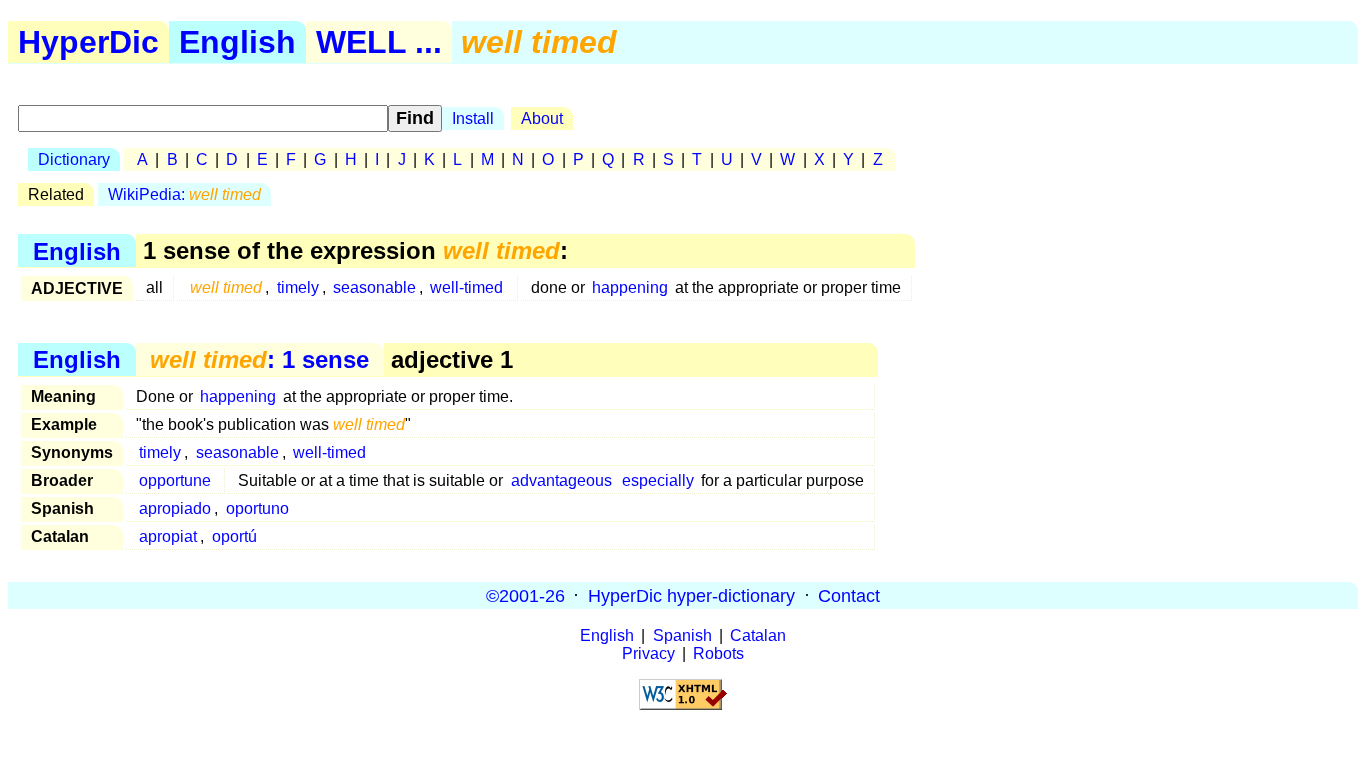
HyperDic (88, 42)
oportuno (257, 508)
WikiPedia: (184, 194)
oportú (234, 536)
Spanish (682, 635)
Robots (718, 653)
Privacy (648, 653)
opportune (175, 480)
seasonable (374, 287)
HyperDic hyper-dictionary (691, 595)
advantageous (561, 480)
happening (630, 287)
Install (473, 118)
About (542, 118)
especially (658, 480)
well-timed (466, 287)
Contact (849, 595)
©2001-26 (525, 595)
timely (298, 287)
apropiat (168, 536)
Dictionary (74, 159)
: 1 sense (259, 359)
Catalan (758, 635)
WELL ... (379, 42)
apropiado (175, 508)
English (237, 42)
